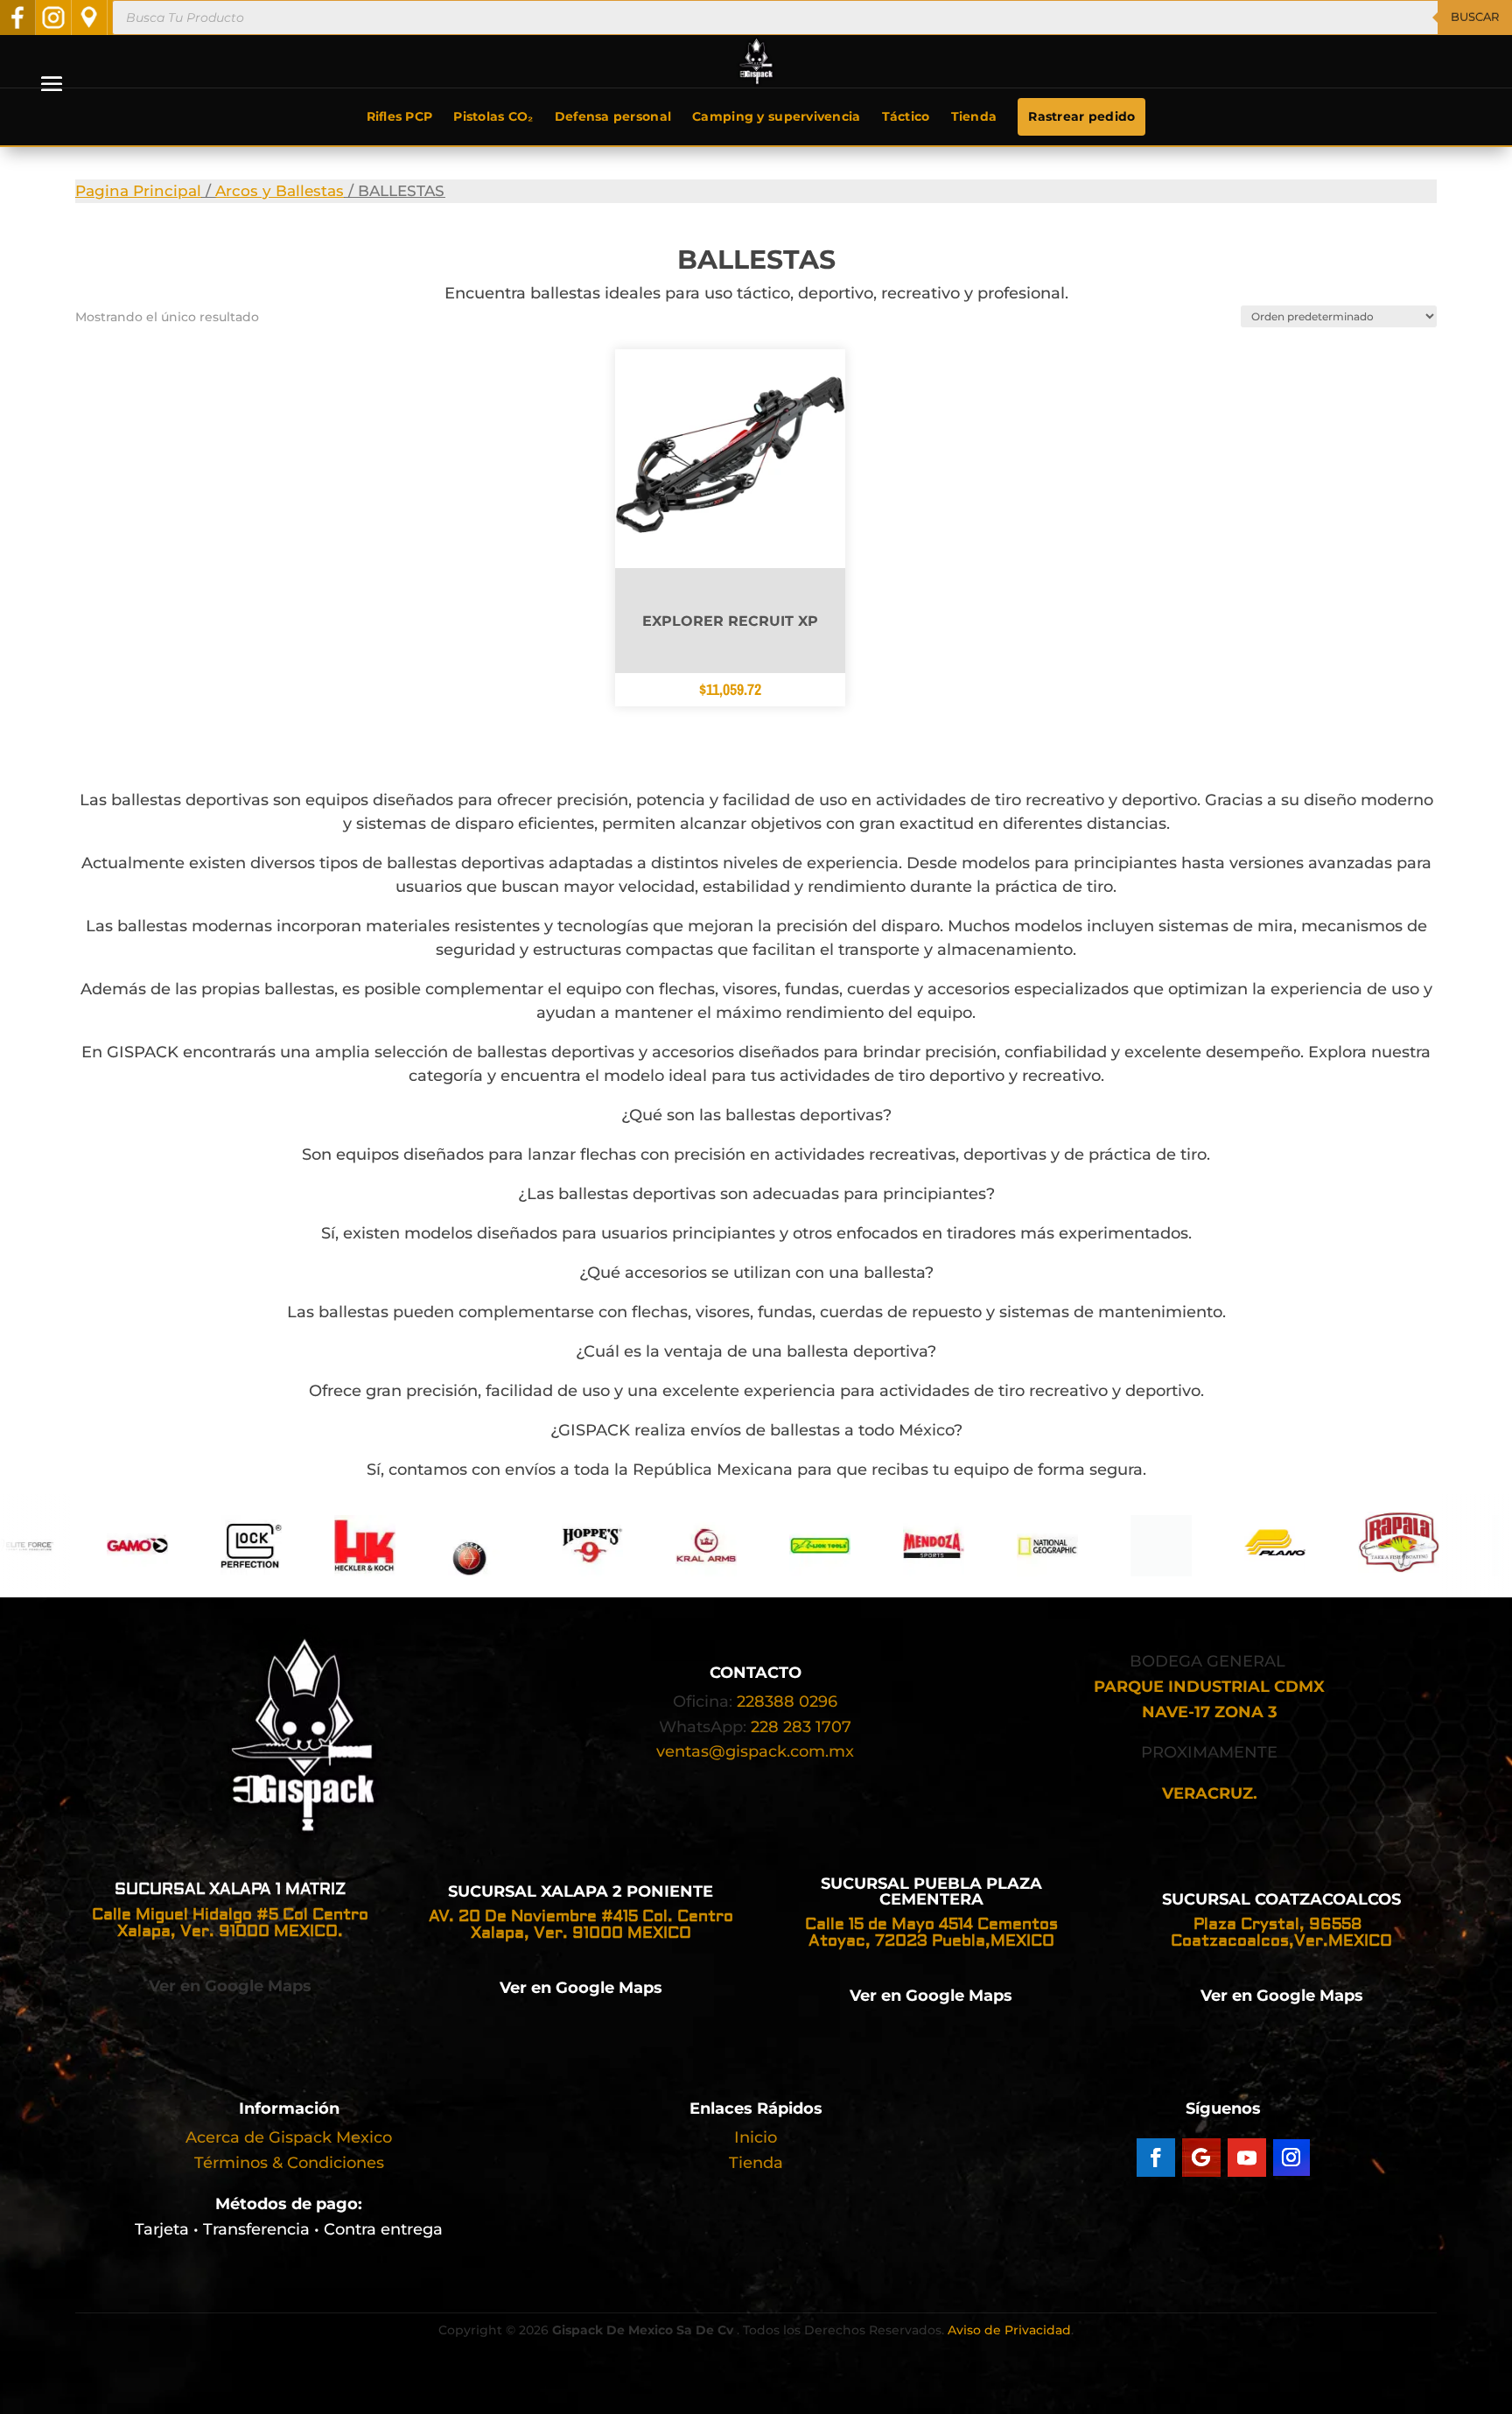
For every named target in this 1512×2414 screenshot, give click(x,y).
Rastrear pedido (1081, 116)
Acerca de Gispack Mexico (289, 2137)
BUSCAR (1475, 17)
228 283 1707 (801, 1727)
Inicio (756, 2137)
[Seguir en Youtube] (1247, 2158)
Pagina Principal (138, 191)
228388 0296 (787, 1702)
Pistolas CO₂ (493, 116)
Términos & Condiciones (289, 2163)
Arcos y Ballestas (280, 191)
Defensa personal (613, 116)
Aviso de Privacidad (1009, 2330)
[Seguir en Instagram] (1291, 2158)
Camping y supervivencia (776, 116)
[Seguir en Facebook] (1156, 2158)
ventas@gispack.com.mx (755, 1751)
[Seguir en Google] (1201, 2158)
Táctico (906, 116)
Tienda (974, 116)
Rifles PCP (400, 116)
